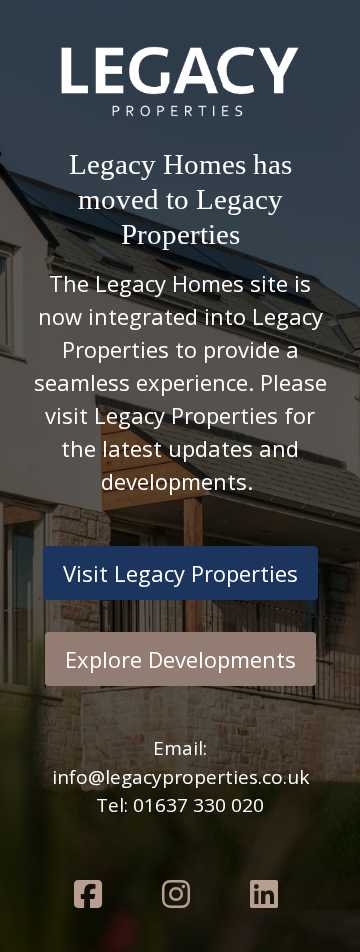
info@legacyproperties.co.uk (180, 777)
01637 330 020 (198, 805)
